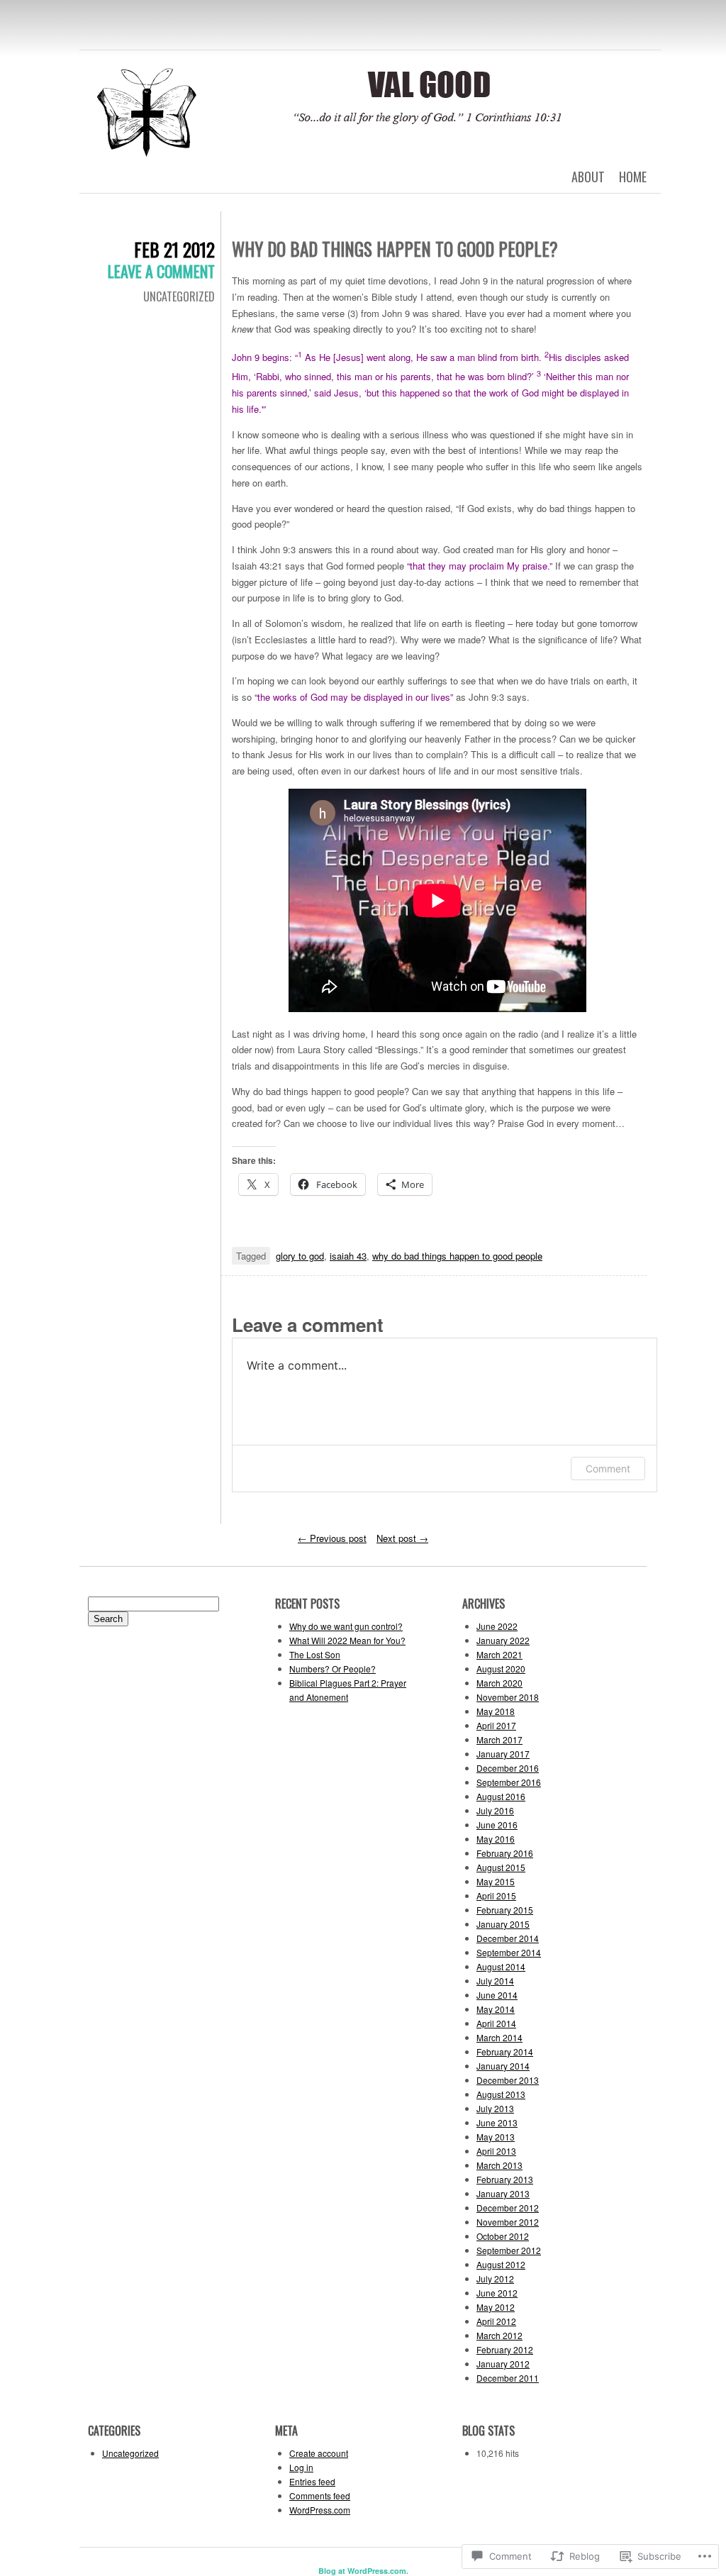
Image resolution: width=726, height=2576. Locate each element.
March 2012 (499, 2335)
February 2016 (505, 1853)
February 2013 (505, 2179)
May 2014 (496, 2009)
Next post (402, 1538)
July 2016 (495, 1810)
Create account (319, 2453)
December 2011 (508, 2378)
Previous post (332, 1538)
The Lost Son (315, 1654)
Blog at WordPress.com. (363, 2571)
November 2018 (508, 1697)
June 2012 (497, 2293)
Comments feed (320, 2495)
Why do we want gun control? (346, 1626)
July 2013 (495, 2108)
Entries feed (312, 2481)
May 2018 (496, 1711)
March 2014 (499, 2037)
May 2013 (496, 2137)
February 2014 (505, 2052)
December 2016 (508, 1768)
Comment (608, 1469)
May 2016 (496, 1839)
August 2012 (501, 2264)
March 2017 (499, 1739)
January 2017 (503, 1754)
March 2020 (499, 1683)
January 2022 (503, 1640)
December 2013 (508, 2080)
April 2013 (496, 2151)
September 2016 (509, 1782)
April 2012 (496, 2321)
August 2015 (501, 1867)
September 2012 (509, 2250)
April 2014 (496, 2023)
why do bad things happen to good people (457, 1256)
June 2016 (497, 1825)
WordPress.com (320, 2510)
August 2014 (501, 1966)
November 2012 (508, 2222)
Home (633, 177)
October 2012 (503, 2236)
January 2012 (503, 2364)
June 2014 (497, 1995)
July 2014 (495, 1981)
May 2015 (496, 1881)
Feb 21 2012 (174, 249)
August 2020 (501, 1669)
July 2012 (495, 2278)
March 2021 (499, 1654)
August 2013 (501, 2094)
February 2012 (505, 2349)
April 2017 (496, 1725)
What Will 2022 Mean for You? (347, 1640)
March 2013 (499, 2165)
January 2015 (503, 1924)
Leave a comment (161, 271)
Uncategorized (179, 296)
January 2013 (503, 2193)
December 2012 (508, 2208)
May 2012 (496, 2307)
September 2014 (509, 1952)
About (588, 177)
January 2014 (503, 2066)
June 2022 (497, 1626)
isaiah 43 (348, 1256)
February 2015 (505, 1910)
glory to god (300, 1256)
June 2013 (497, 2122)
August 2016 (501, 1796)
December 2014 (508, 1938)
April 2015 (496, 1895)
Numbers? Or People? (333, 1669)
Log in (301, 2467)
